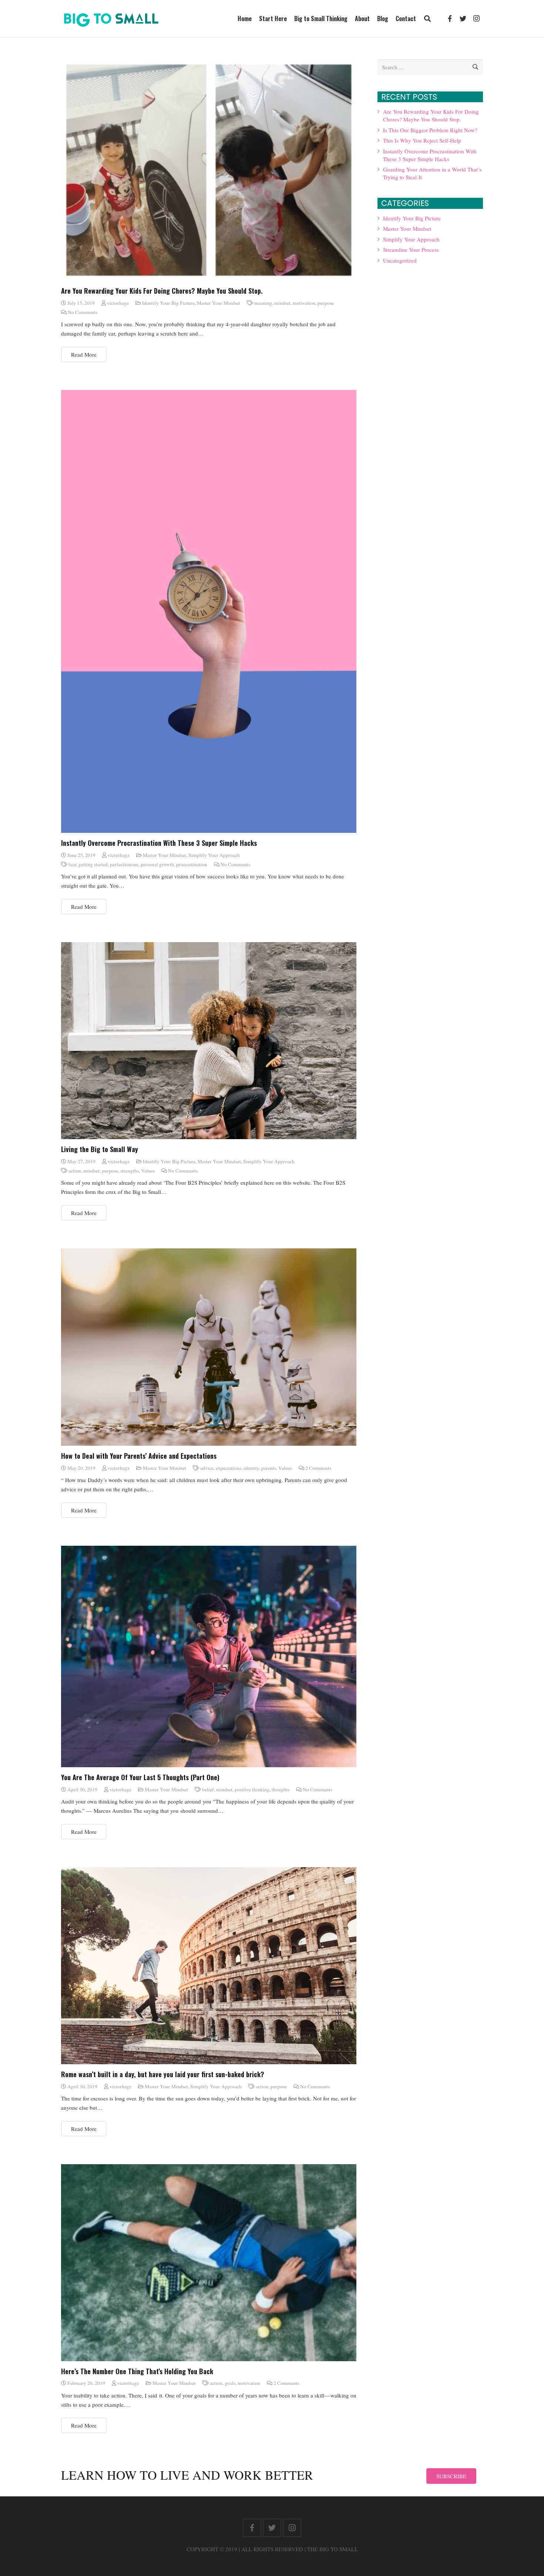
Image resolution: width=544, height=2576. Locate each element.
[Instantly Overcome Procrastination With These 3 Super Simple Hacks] (209, 611)
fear (72, 864)
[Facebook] (450, 19)
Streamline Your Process (411, 250)
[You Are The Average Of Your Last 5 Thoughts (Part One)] (209, 1657)
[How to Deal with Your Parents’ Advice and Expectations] (209, 1347)
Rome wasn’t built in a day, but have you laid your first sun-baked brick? (163, 2074)
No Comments (83, 312)
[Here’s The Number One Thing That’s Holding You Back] (209, 2263)
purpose (326, 303)
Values (148, 1171)
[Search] (427, 19)
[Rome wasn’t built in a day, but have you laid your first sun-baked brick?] (209, 1966)
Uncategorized (400, 260)
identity (251, 1468)
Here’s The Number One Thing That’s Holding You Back (137, 2371)
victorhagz (118, 303)
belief (208, 1789)
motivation (304, 303)
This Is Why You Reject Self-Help (422, 140)
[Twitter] (463, 19)
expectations (229, 1468)
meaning (263, 303)
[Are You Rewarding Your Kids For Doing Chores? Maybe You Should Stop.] (209, 170)
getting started (93, 864)
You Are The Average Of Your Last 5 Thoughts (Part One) (140, 1777)
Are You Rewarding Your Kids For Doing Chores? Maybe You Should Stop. (162, 291)
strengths (130, 1171)
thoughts (281, 1789)
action (75, 1171)
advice (207, 1468)
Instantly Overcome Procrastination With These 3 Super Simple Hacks (159, 843)
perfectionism (124, 864)
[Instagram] (476, 19)
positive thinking (252, 1789)
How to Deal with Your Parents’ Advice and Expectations (139, 1456)
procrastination (192, 864)
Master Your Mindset (219, 303)
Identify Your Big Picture (168, 303)
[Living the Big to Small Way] (209, 1041)
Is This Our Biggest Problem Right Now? (430, 130)
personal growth (157, 864)
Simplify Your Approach (214, 855)
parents (269, 1468)
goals (230, 2383)
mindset (282, 303)
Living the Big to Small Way (100, 1149)
